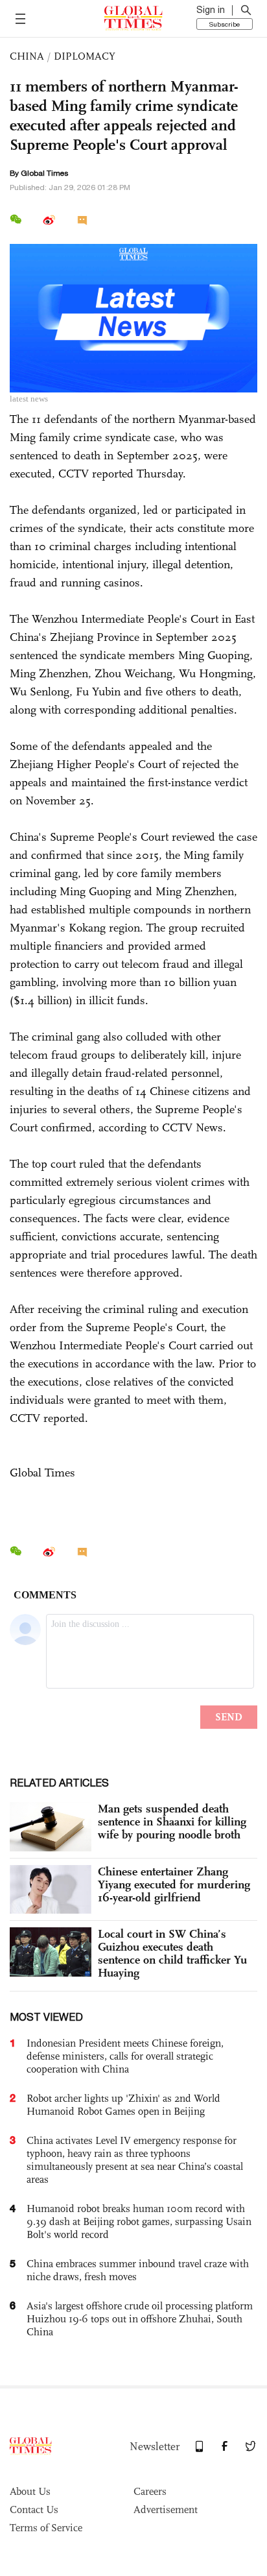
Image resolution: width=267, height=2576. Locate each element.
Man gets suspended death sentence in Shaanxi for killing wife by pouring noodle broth (172, 1822)
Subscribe (225, 24)
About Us (30, 2491)
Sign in (211, 10)
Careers (150, 2491)
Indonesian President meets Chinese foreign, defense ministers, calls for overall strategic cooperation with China (125, 2056)
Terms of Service (46, 2528)
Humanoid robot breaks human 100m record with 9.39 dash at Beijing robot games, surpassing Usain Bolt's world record (139, 2221)
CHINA (27, 56)
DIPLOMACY (85, 56)
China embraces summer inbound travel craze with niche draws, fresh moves (138, 2270)
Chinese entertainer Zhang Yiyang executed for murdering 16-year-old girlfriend (174, 1884)
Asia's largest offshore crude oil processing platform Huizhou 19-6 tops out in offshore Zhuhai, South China (140, 2319)
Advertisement (166, 2510)
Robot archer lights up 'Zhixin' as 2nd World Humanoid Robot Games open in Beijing (123, 2105)
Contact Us (34, 2510)
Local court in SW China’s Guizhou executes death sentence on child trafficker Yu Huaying (172, 1953)
